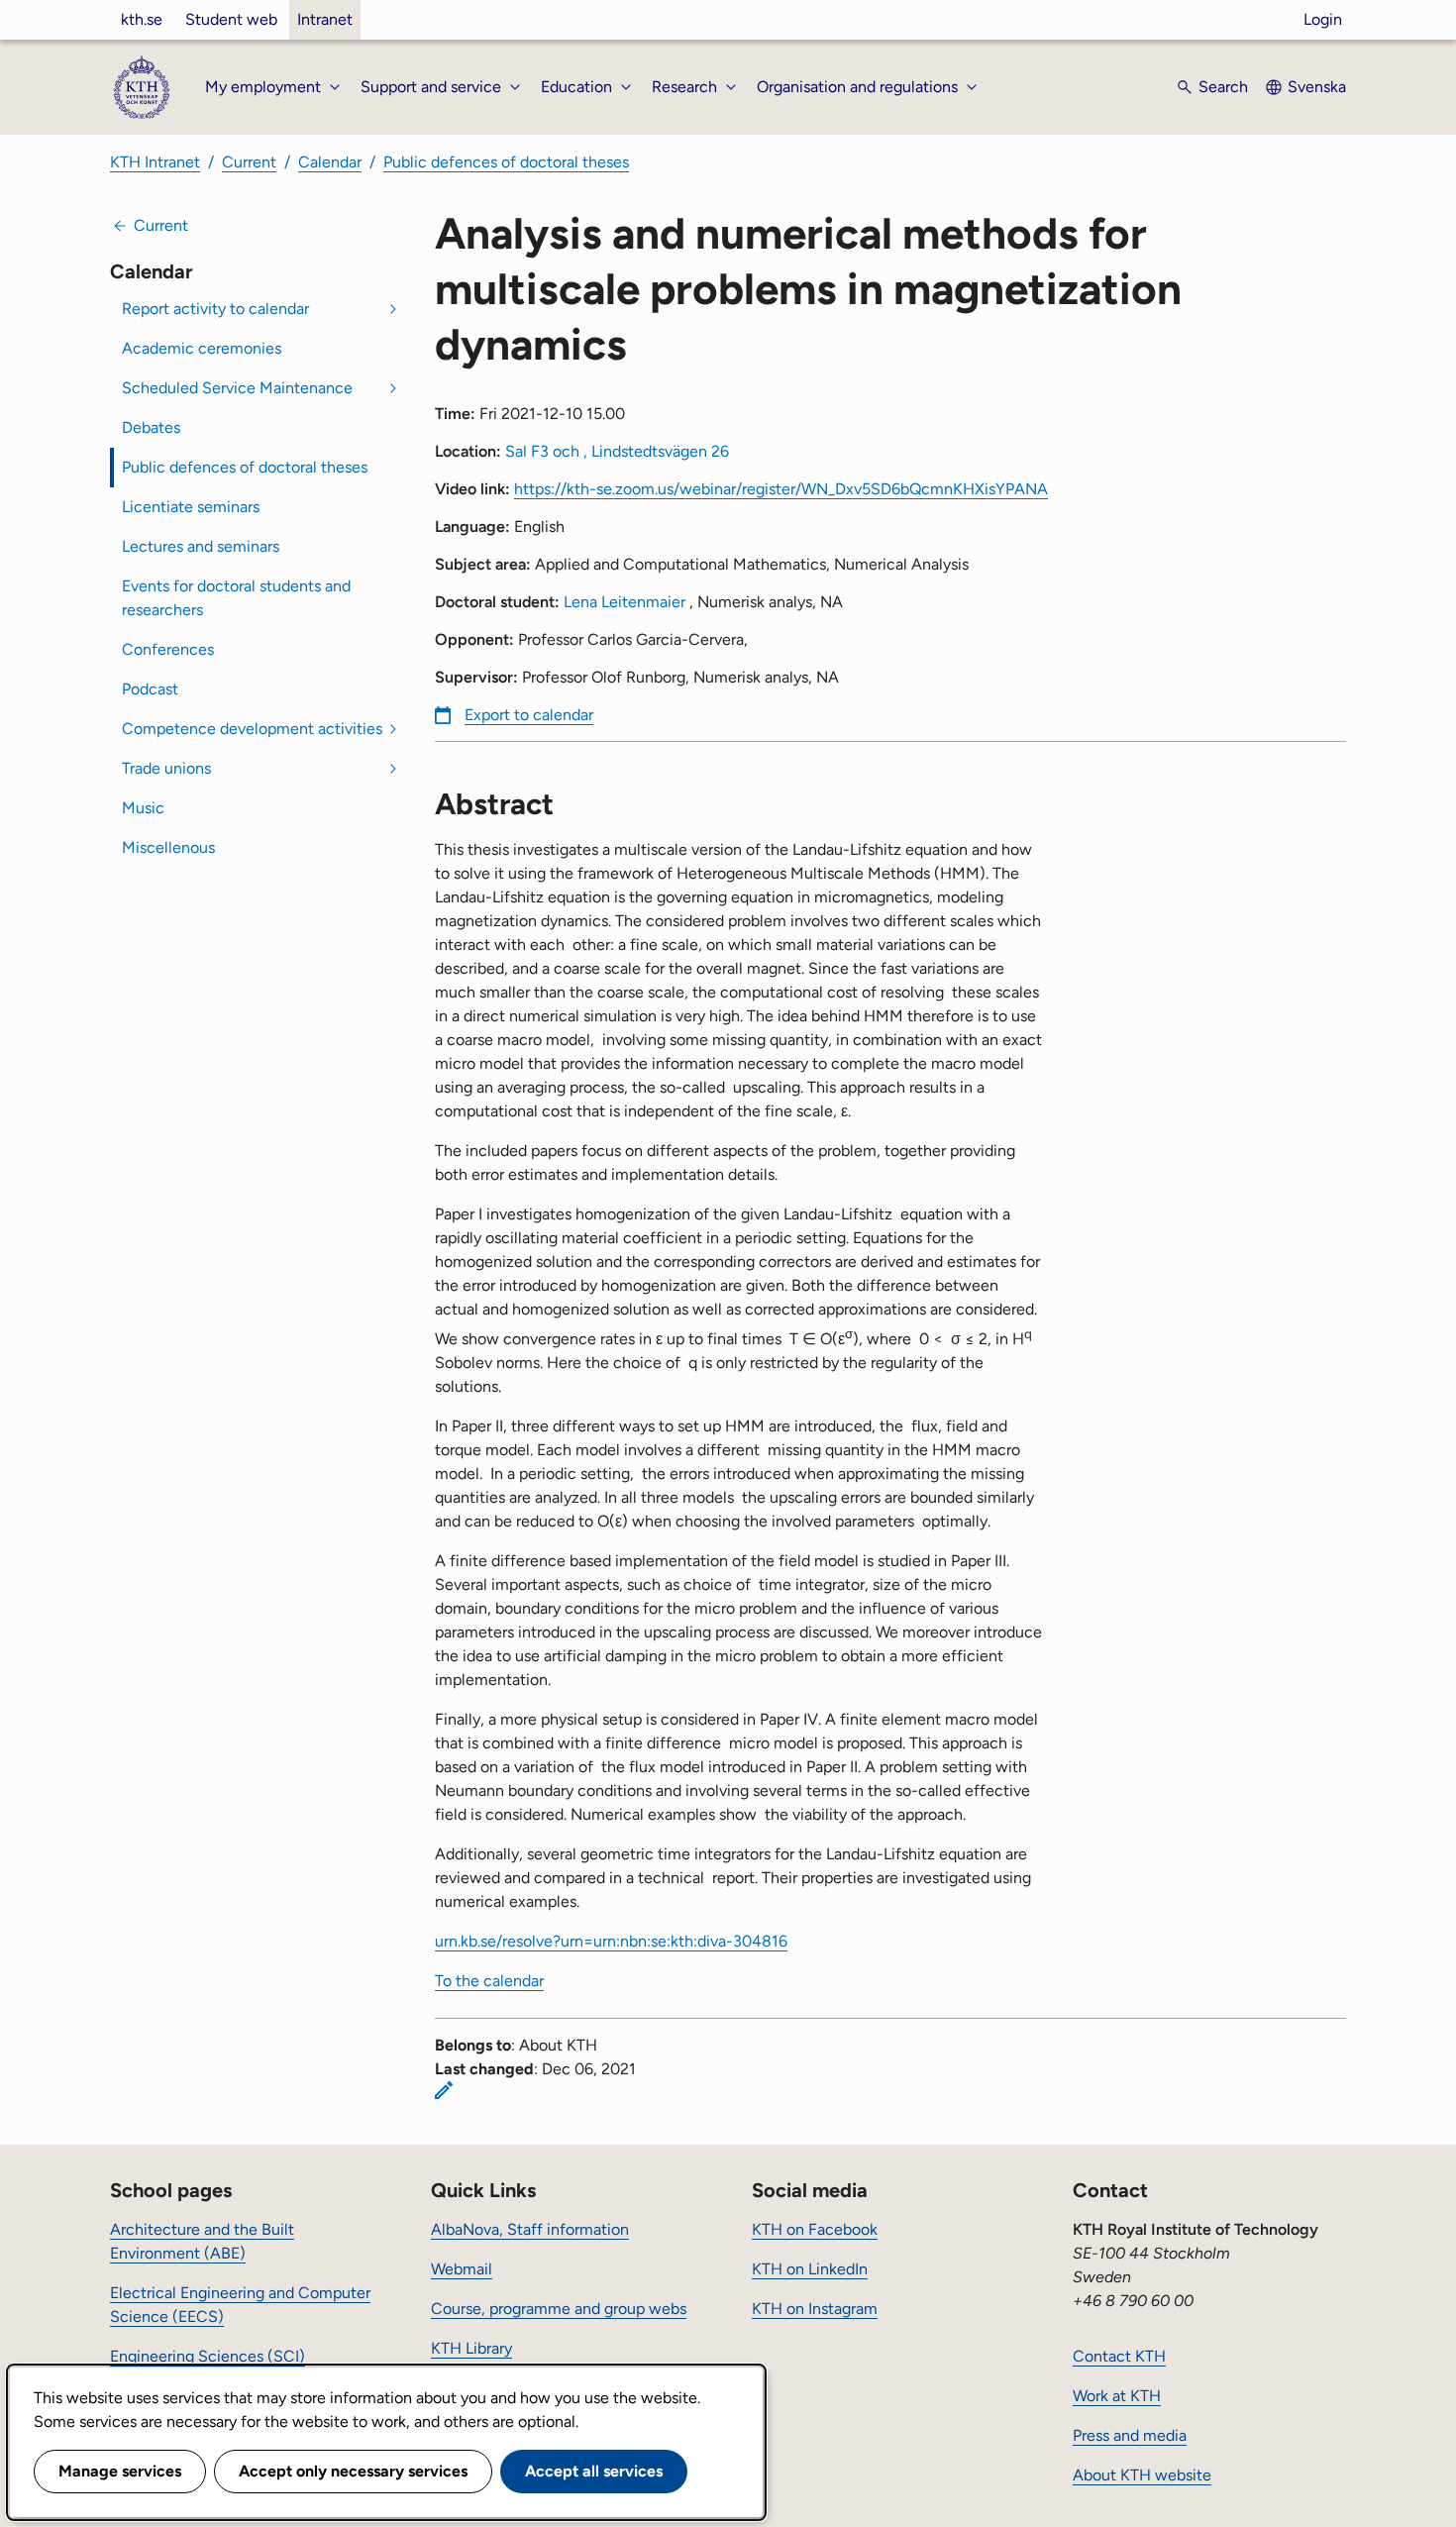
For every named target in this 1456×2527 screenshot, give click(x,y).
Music (143, 808)
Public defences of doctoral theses (506, 162)
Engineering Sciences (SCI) (208, 2356)
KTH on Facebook (815, 2229)
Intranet (325, 19)
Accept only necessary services (353, 2471)
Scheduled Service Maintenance (237, 388)
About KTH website (1142, 2475)
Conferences (168, 649)
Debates (151, 427)
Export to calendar (529, 715)
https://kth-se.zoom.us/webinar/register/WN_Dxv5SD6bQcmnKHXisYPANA (781, 489)
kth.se (142, 19)
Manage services (120, 2471)
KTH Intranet (155, 162)
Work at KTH (1117, 2396)
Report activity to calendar (215, 309)
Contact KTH (1119, 2356)
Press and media (1130, 2435)
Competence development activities (252, 729)
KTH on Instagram (815, 2309)
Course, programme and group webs (559, 2309)
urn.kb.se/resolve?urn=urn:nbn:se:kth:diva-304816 (611, 1941)
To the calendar (489, 1981)
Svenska (1317, 87)
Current (249, 162)
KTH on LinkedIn (810, 2269)
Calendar (330, 162)
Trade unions (166, 768)
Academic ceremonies (202, 348)
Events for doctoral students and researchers (236, 598)
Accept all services (594, 2471)
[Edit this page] (444, 2090)
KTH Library (471, 2348)
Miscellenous (168, 847)
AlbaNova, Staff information (530, 2229)
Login (1323, 19)
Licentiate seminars (191, 507)
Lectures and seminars (201, 546)
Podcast (150, 689)
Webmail (462, 2269)
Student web (231, 19)
